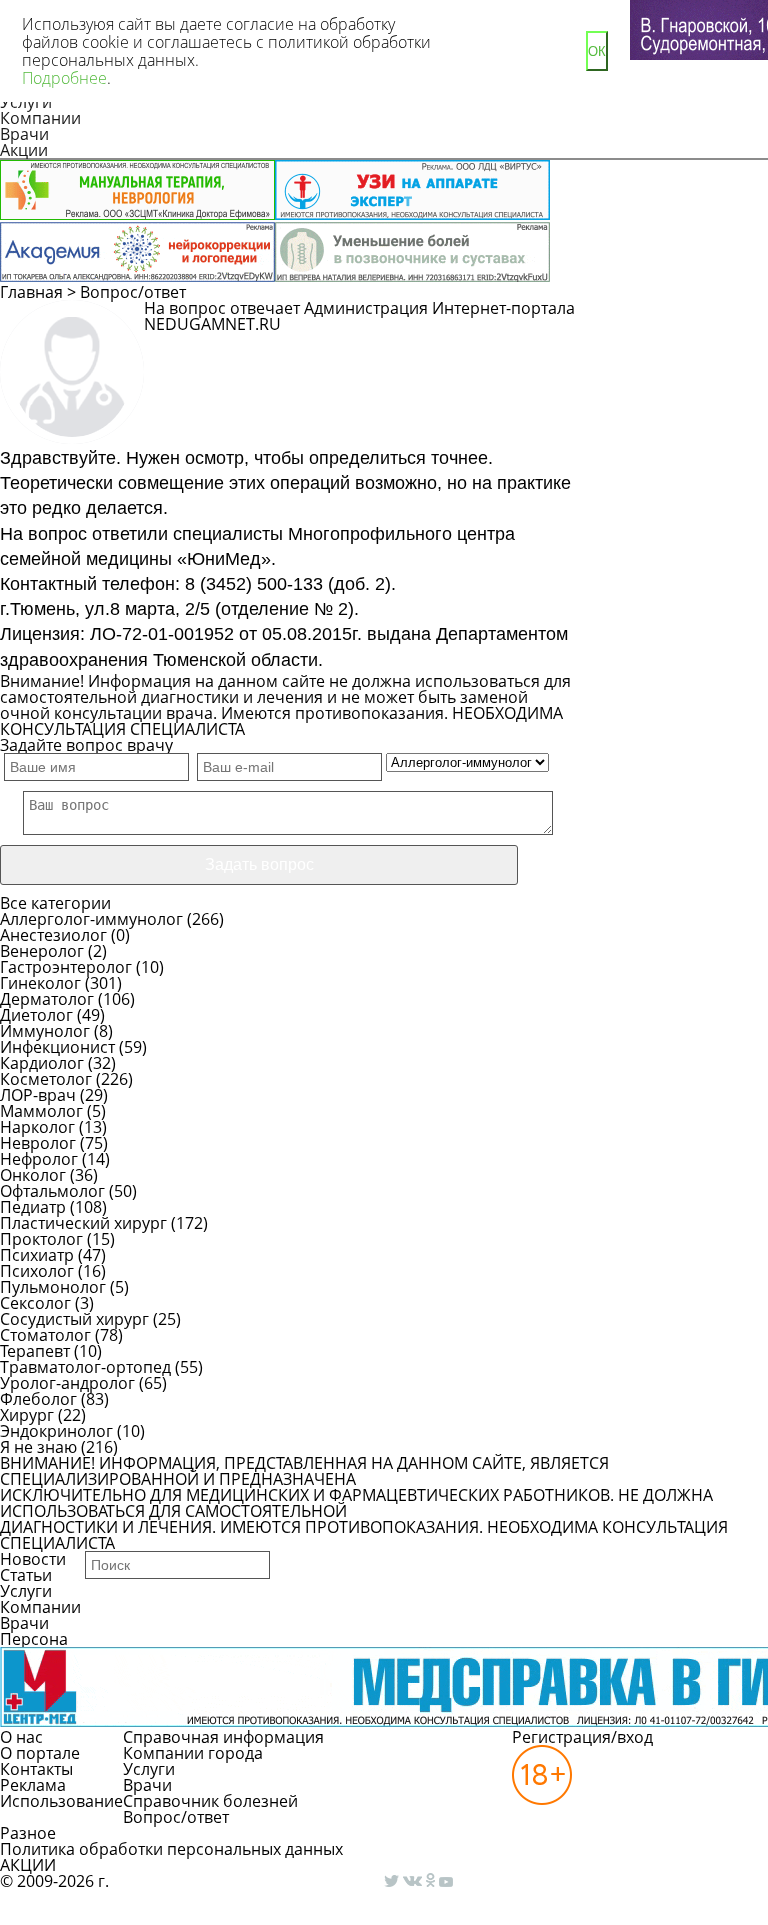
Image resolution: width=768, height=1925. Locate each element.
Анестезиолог (53, 935)
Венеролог (42, 951)
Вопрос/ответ (133, 292)
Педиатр (33, 1207)
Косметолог (46, 1079)
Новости (33, 1559)
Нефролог (39, 1159)
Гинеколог (40, 983)
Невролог (38, 1143)
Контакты (36, 1769)
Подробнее (64, 78)
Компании (40, 118)
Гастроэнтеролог (66, 967)
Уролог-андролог (67, 1383)
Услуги (26, 1591)
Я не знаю (38, 1447)
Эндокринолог (56, 1431)
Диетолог (36, 1015)
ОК (597, 51)
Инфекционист (57, 1047)
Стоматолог (45, 1335)
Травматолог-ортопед (85, 1367)
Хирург (27, 1415)
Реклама (33, 1785)
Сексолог (35, 1303)
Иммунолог (45, 1031)
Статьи (26, 1575)
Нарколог (37, 1127)
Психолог (37, 1271)
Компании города (193, 1753)
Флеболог (38, 1399)
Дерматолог (47, 999)
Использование (61, 1801)
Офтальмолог (52, 1191)
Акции (24, 150)
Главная (31, 292)
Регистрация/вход (582, 1737)
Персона (34, 1639)
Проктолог (41, 1239)
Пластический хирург (83, 1223)
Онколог (33, 1175)
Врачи (24, 134)
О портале (40, 1753)
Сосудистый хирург (74, 1319)
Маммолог (41, 1111)
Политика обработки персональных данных (171, 1849)
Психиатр (37, 1255)
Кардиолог (42, 1063)
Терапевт (35, 1351)
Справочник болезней (210, 1801)
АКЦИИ (28, 1865)
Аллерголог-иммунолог (91, 919)
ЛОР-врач (38, 1095)
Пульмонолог (53, 1287)
